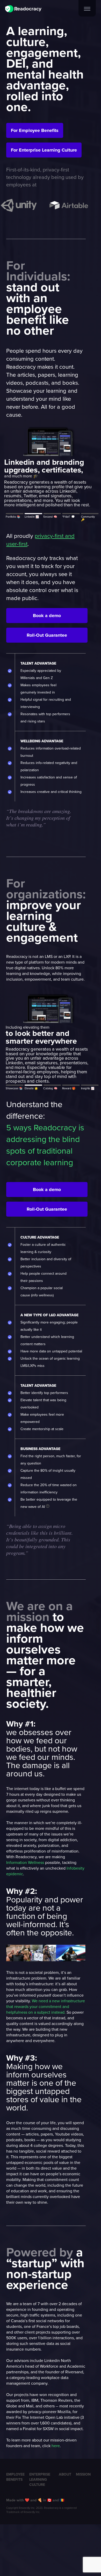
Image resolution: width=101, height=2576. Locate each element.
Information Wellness (25, 1862)
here (56, 2446)
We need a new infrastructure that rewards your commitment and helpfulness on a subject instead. (46, 2006)
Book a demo (47, 616)
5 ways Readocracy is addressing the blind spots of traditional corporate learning (45, 1145)
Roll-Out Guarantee (47, 635)
